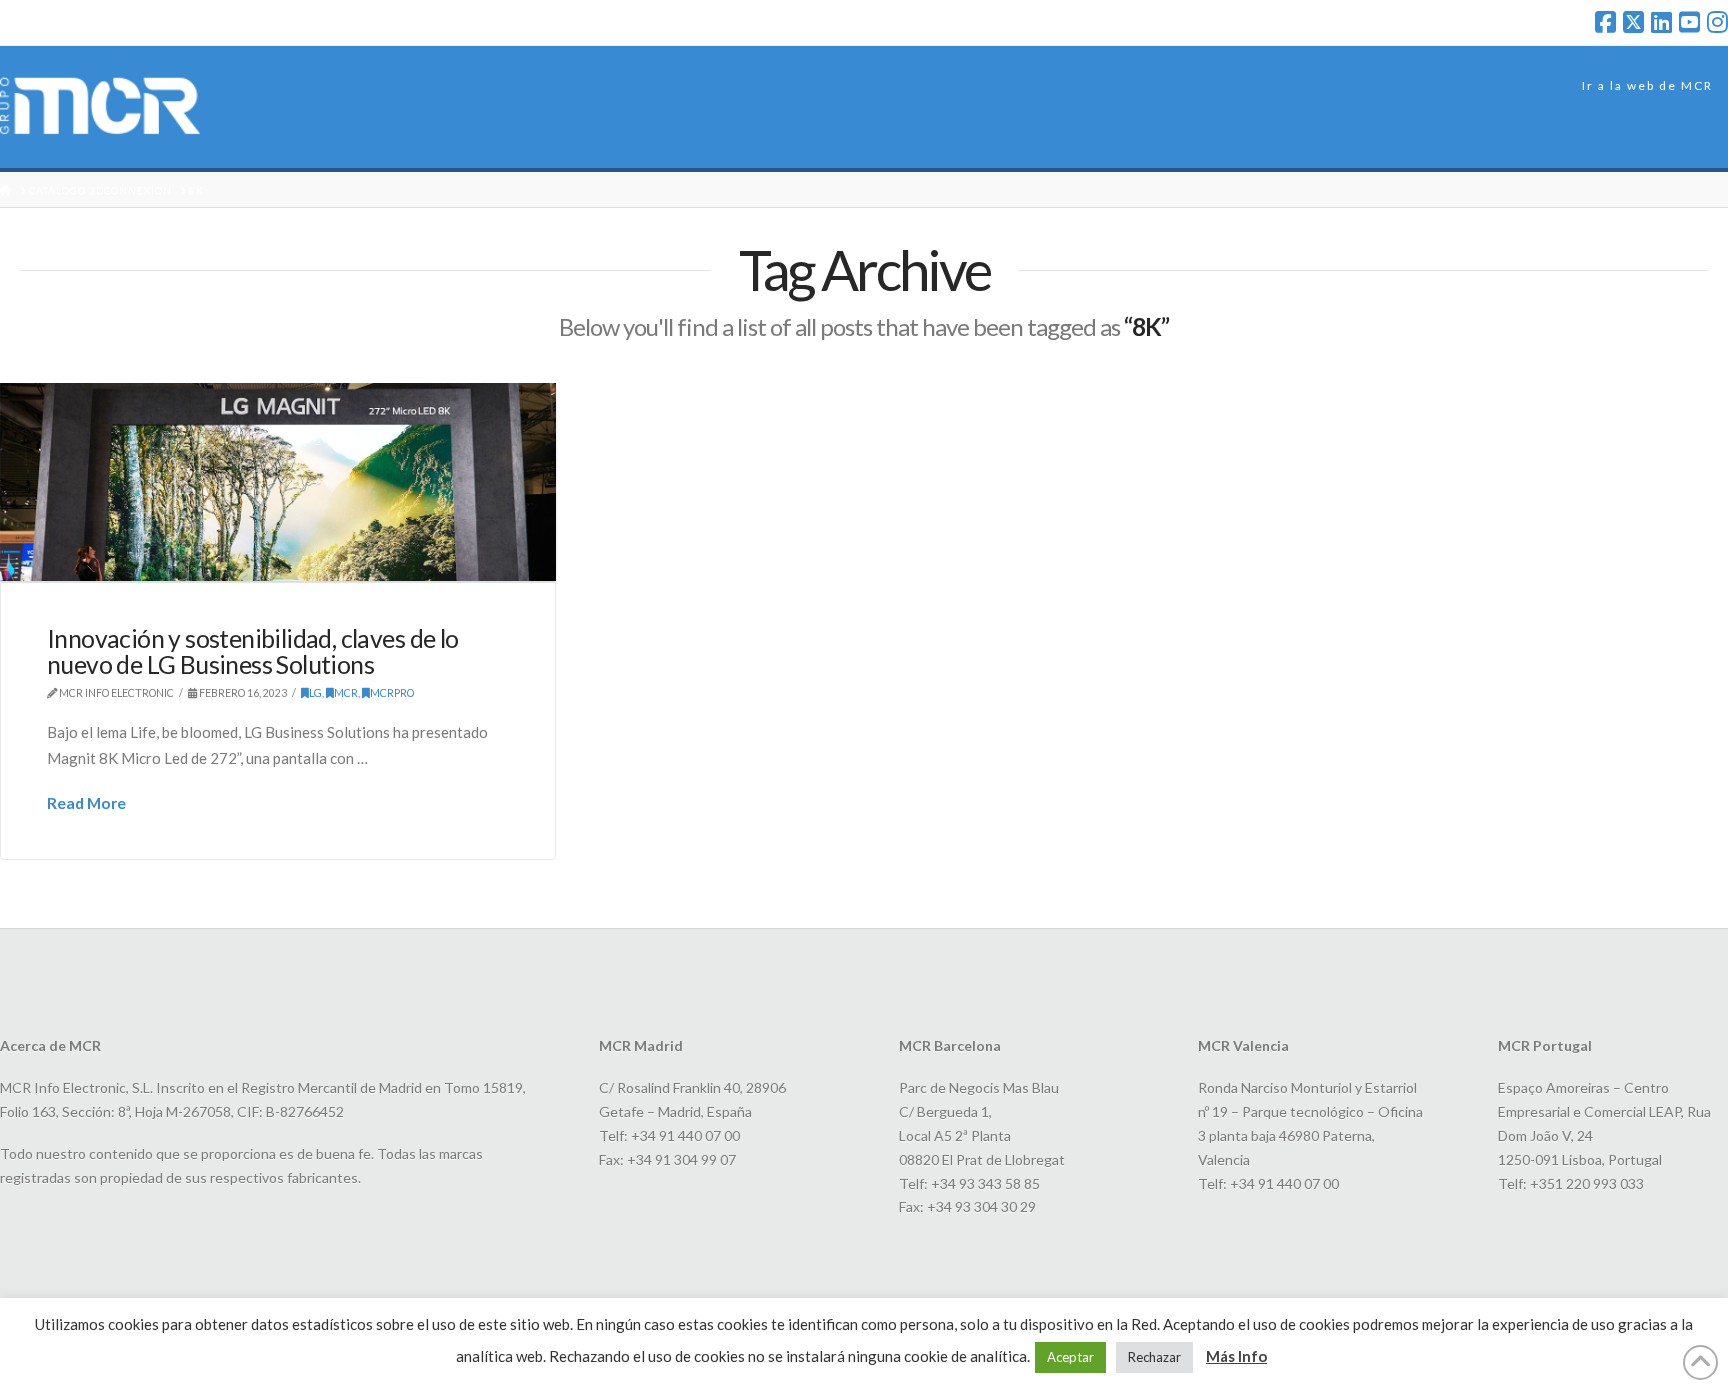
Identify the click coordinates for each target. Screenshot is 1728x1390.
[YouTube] (1689, 22)
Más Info (1236, 1356)
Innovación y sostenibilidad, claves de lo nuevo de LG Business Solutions (253, 651)
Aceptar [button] (1070, 1357)
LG (315, 693)
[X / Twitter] (1633, 22)
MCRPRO (392, 693)
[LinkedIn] (1661, 22)
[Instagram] (1717, 22)
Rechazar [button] (1154, 1357)
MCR (346, 693)
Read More (86, 802)
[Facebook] (1605, 22)
